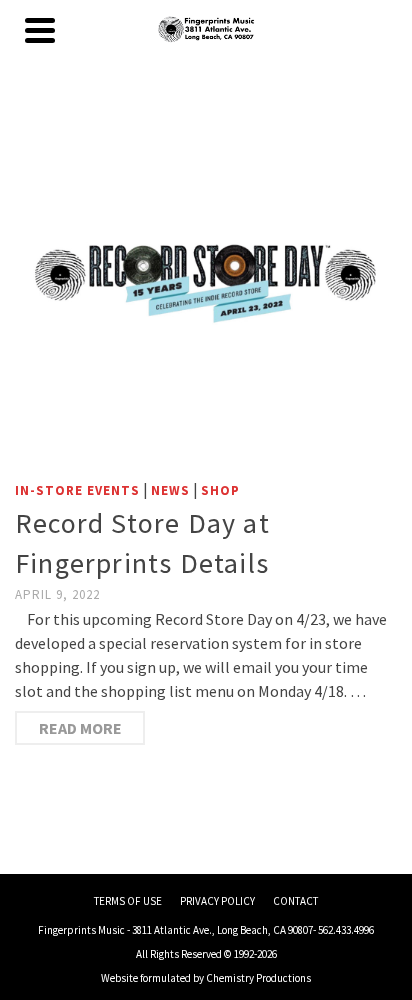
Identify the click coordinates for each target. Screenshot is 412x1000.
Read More (80, 728)
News (170, 490)
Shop (220, 490)
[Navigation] (40, 30)
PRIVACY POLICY (217, 901)
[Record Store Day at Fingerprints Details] (206, 279)
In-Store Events (77, 490)
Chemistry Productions (258, 978)
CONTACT (295, 901)
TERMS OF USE (128, 901)
